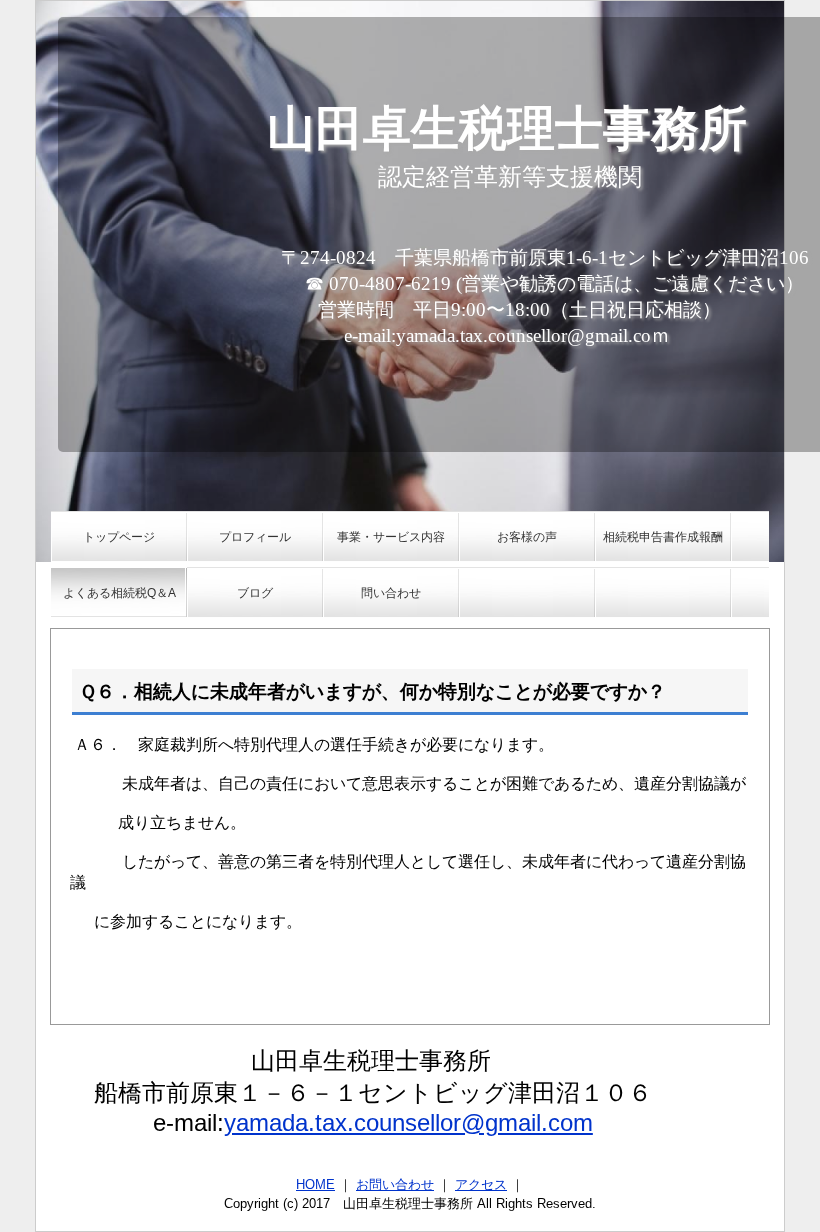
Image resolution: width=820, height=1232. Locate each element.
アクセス (481, 1184)
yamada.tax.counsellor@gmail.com (408, 1122)
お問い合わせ (395, 1184)
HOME (315, 1184)
